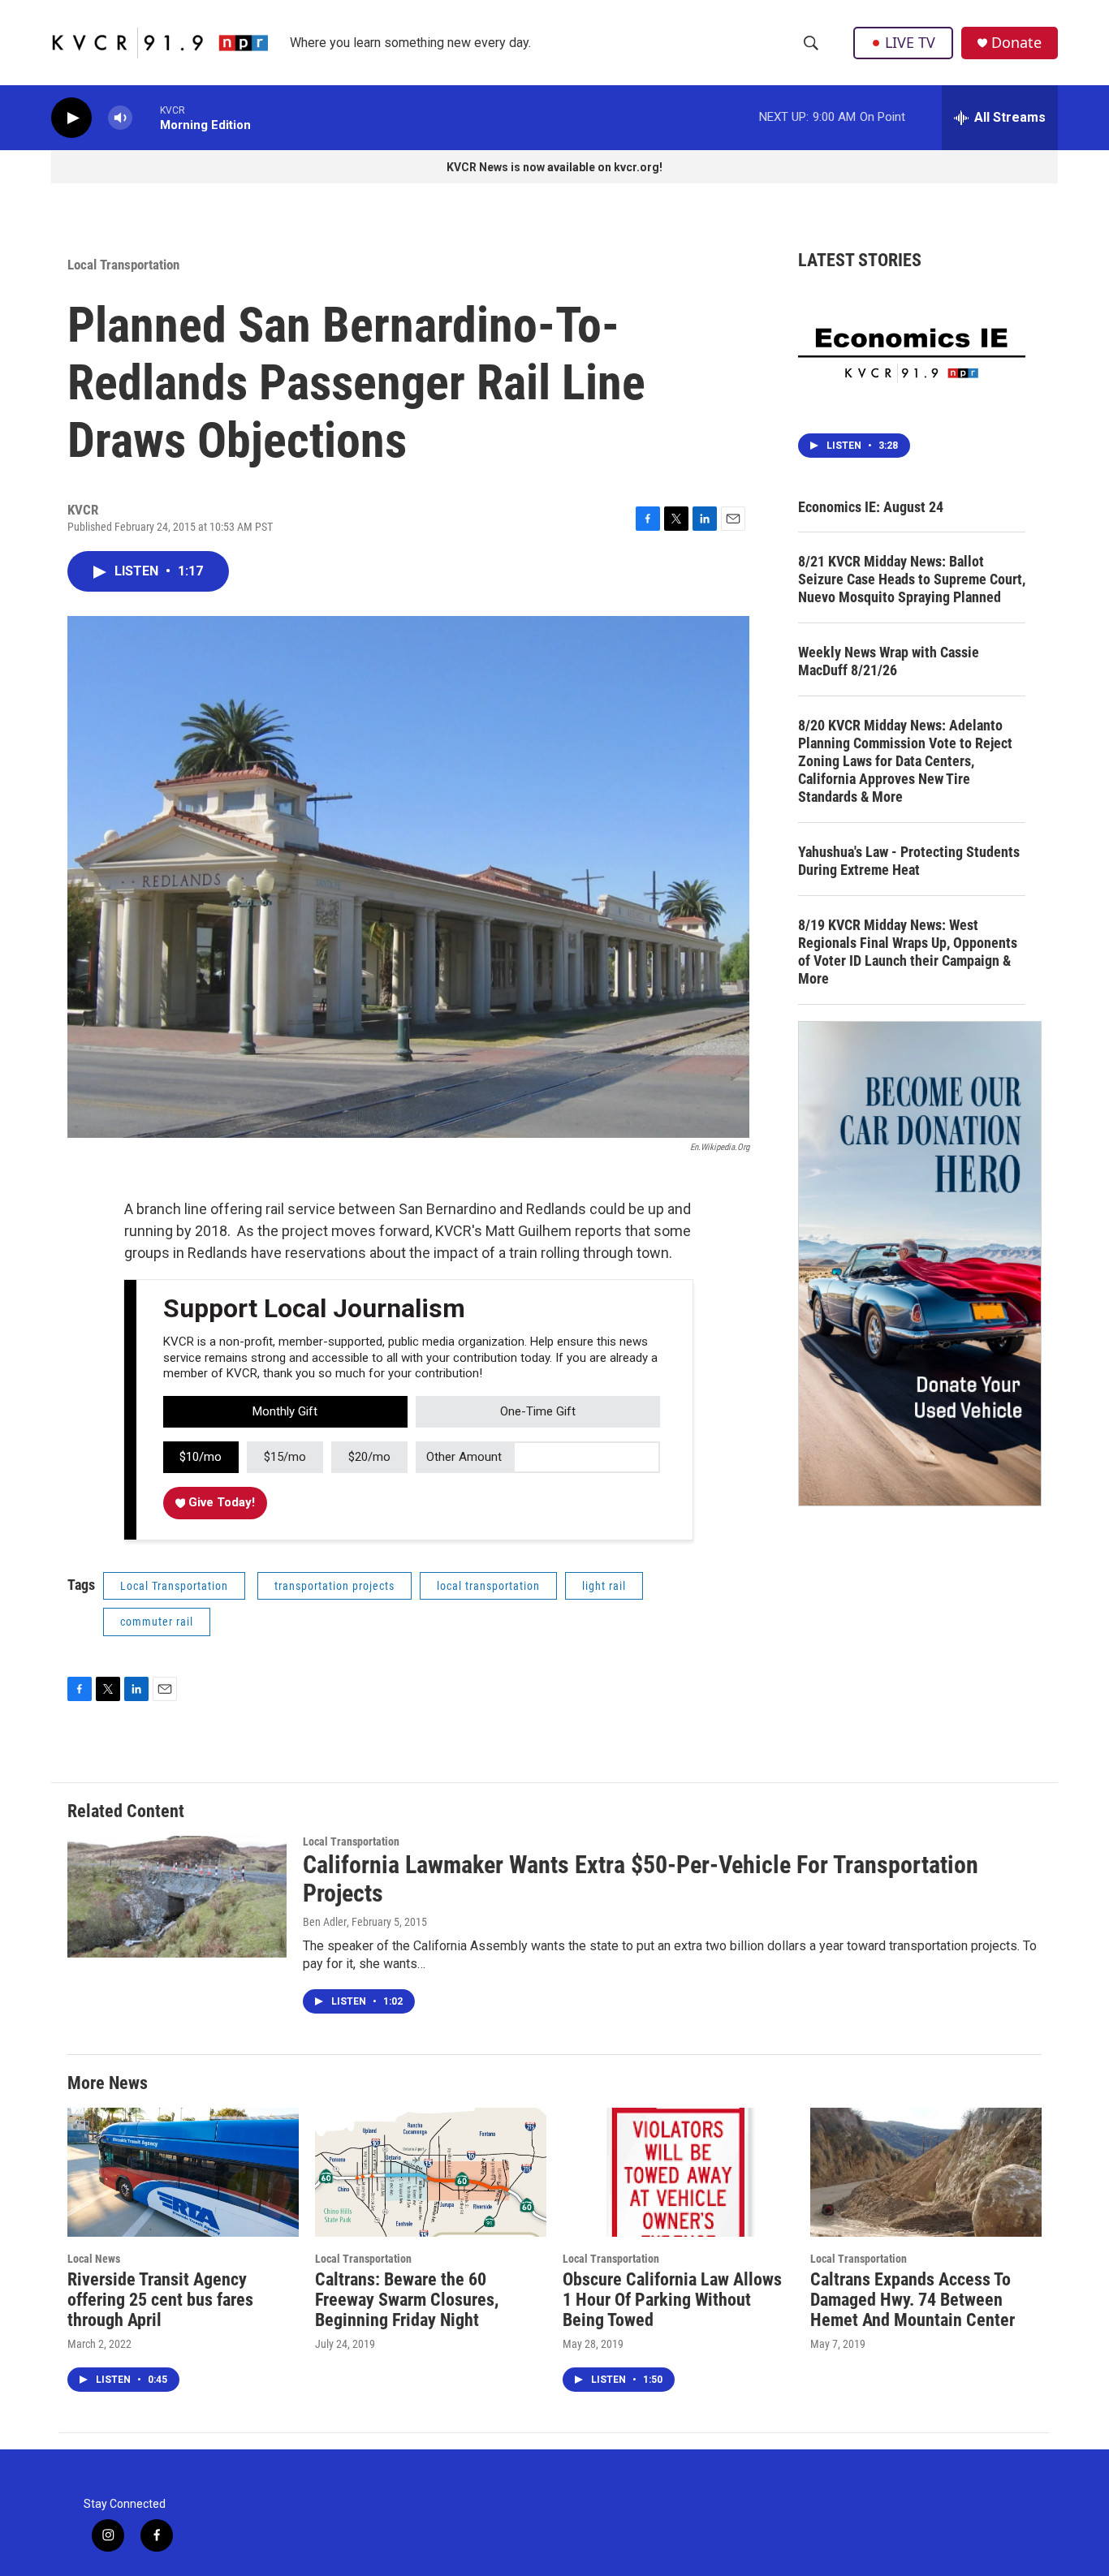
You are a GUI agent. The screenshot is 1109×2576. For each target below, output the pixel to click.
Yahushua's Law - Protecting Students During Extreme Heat (909, 861)
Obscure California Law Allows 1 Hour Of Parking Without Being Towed (672, 2300)
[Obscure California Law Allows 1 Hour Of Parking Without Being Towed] (678, 2172)
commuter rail (157, 1622)
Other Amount (464, 1457)
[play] (71, 118)
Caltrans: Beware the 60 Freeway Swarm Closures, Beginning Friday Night (407, 2300)
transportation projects (334, 1586)
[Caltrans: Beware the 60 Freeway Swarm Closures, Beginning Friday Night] (431, 2172)
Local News (94, 2259)
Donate (1016, 43)
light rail (604, 1586)
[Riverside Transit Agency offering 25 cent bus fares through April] (183, 2172)
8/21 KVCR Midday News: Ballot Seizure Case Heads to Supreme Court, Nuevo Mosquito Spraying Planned (912, 579)
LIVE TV (910, 42)
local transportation (488, 1586)
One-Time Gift (538, 1411)
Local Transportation (123, 265)
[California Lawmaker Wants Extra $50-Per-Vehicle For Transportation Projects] (177, 1897)
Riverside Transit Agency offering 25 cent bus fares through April (160, 2300)
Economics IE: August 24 (871, 507)
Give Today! (220, 1502)
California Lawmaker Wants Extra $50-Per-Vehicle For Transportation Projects (641, 1879)
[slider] (146, 117)
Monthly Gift (285, 1411)
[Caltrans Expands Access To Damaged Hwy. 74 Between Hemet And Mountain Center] (926, 2172)
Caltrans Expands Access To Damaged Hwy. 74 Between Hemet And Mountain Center (913, 2300)
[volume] (120, 118)
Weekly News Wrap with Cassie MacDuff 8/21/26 (889, 661)
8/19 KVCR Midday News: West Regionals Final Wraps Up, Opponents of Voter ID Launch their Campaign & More (908, 952)
